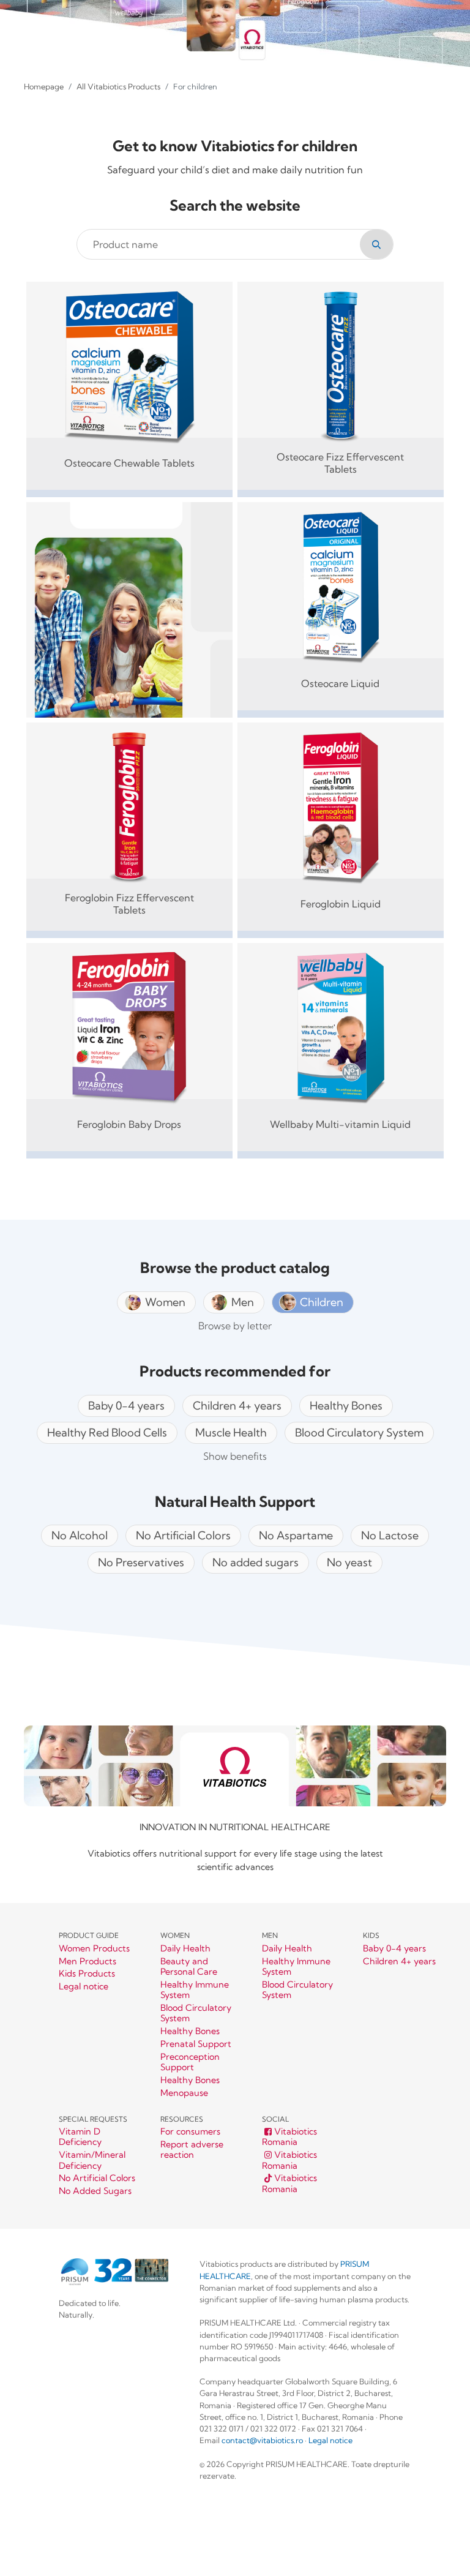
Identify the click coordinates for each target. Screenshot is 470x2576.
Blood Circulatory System (196, 2013)
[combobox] (221, 244)
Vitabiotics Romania (289, 2137)
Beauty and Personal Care (189, 1967)
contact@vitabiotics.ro (262, 2440)
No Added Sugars (95, 2191)
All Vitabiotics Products (118, 86)
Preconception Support (190, 2062)
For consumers (190, 2132)
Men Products (88, 1962)
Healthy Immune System (195, 1990)
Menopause (184, 2093)
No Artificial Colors (97, 2178)
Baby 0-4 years (394, 1949)
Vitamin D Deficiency (80, 2137)
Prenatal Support (196, 2044)
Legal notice (84, 1987)
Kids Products (87, 1974)
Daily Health (185, 1949)
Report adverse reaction (192, 2150)
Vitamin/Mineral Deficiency (92, 2160)
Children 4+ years (399, 1962)
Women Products (94, 1949)
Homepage (44, 86)
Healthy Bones (190, 2031)
